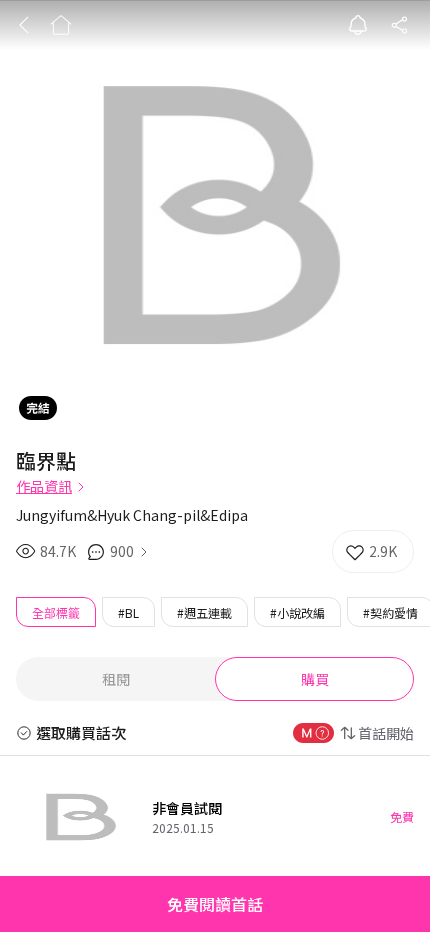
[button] (215, 904)
